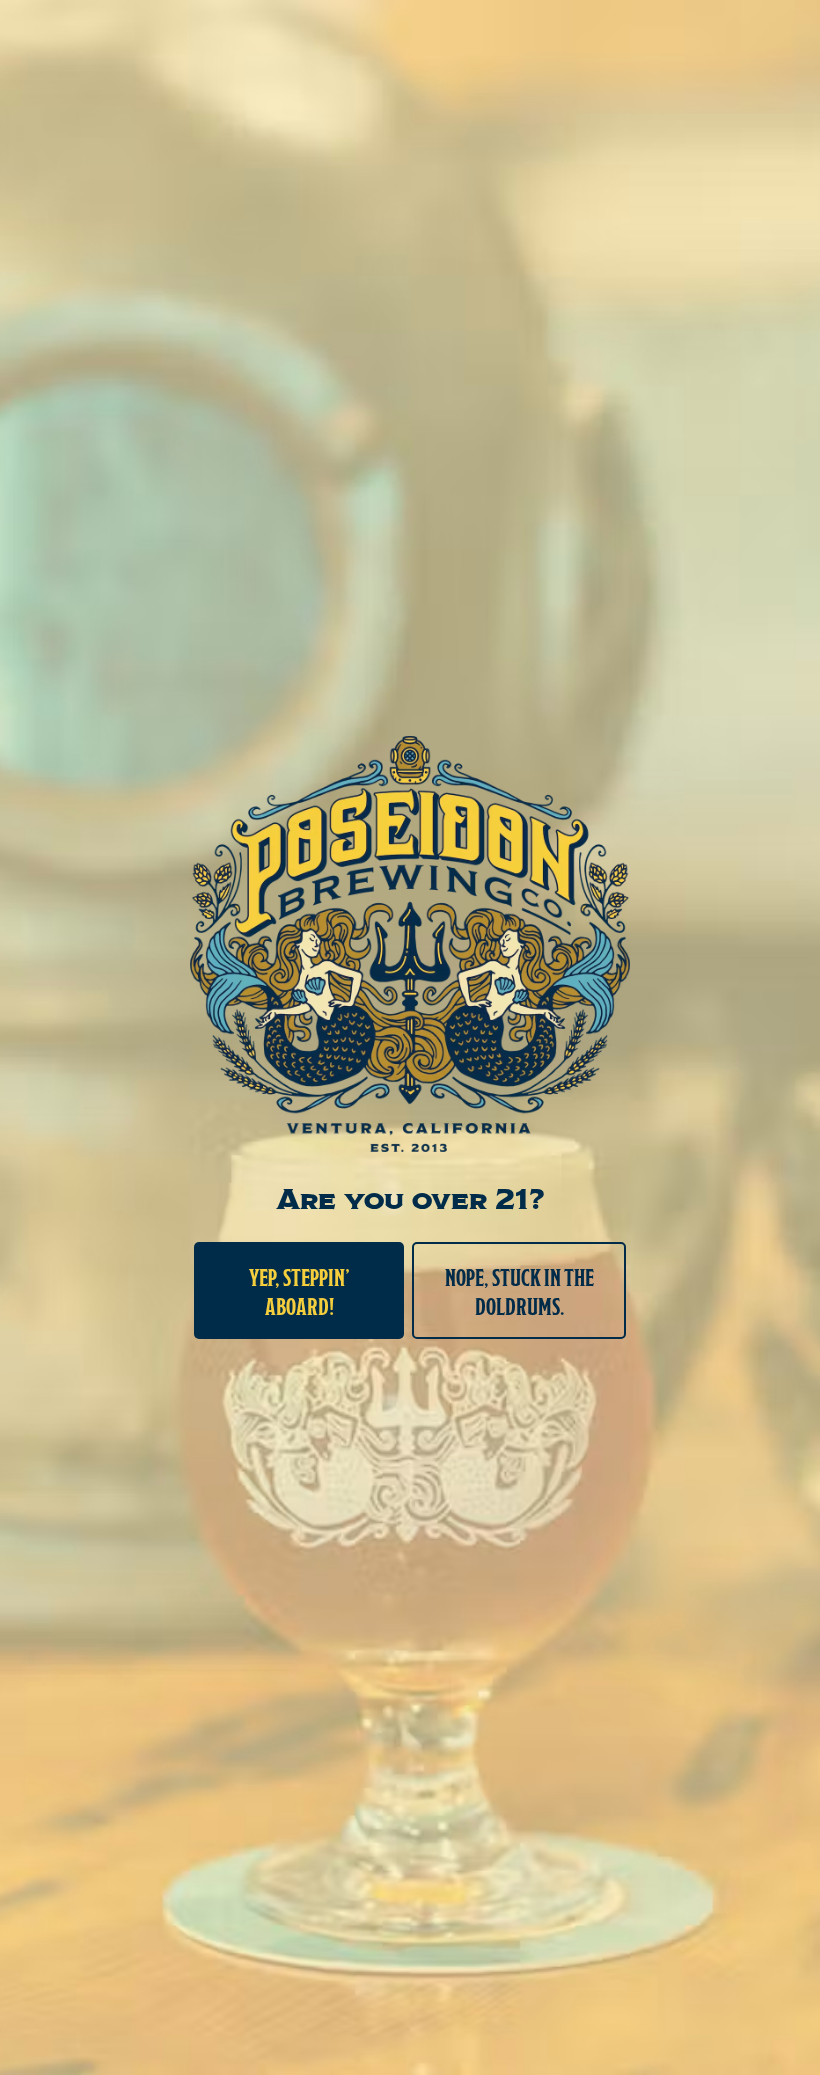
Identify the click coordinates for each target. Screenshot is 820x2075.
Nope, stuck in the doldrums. (519, 1290)
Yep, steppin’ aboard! (299, 1290)
